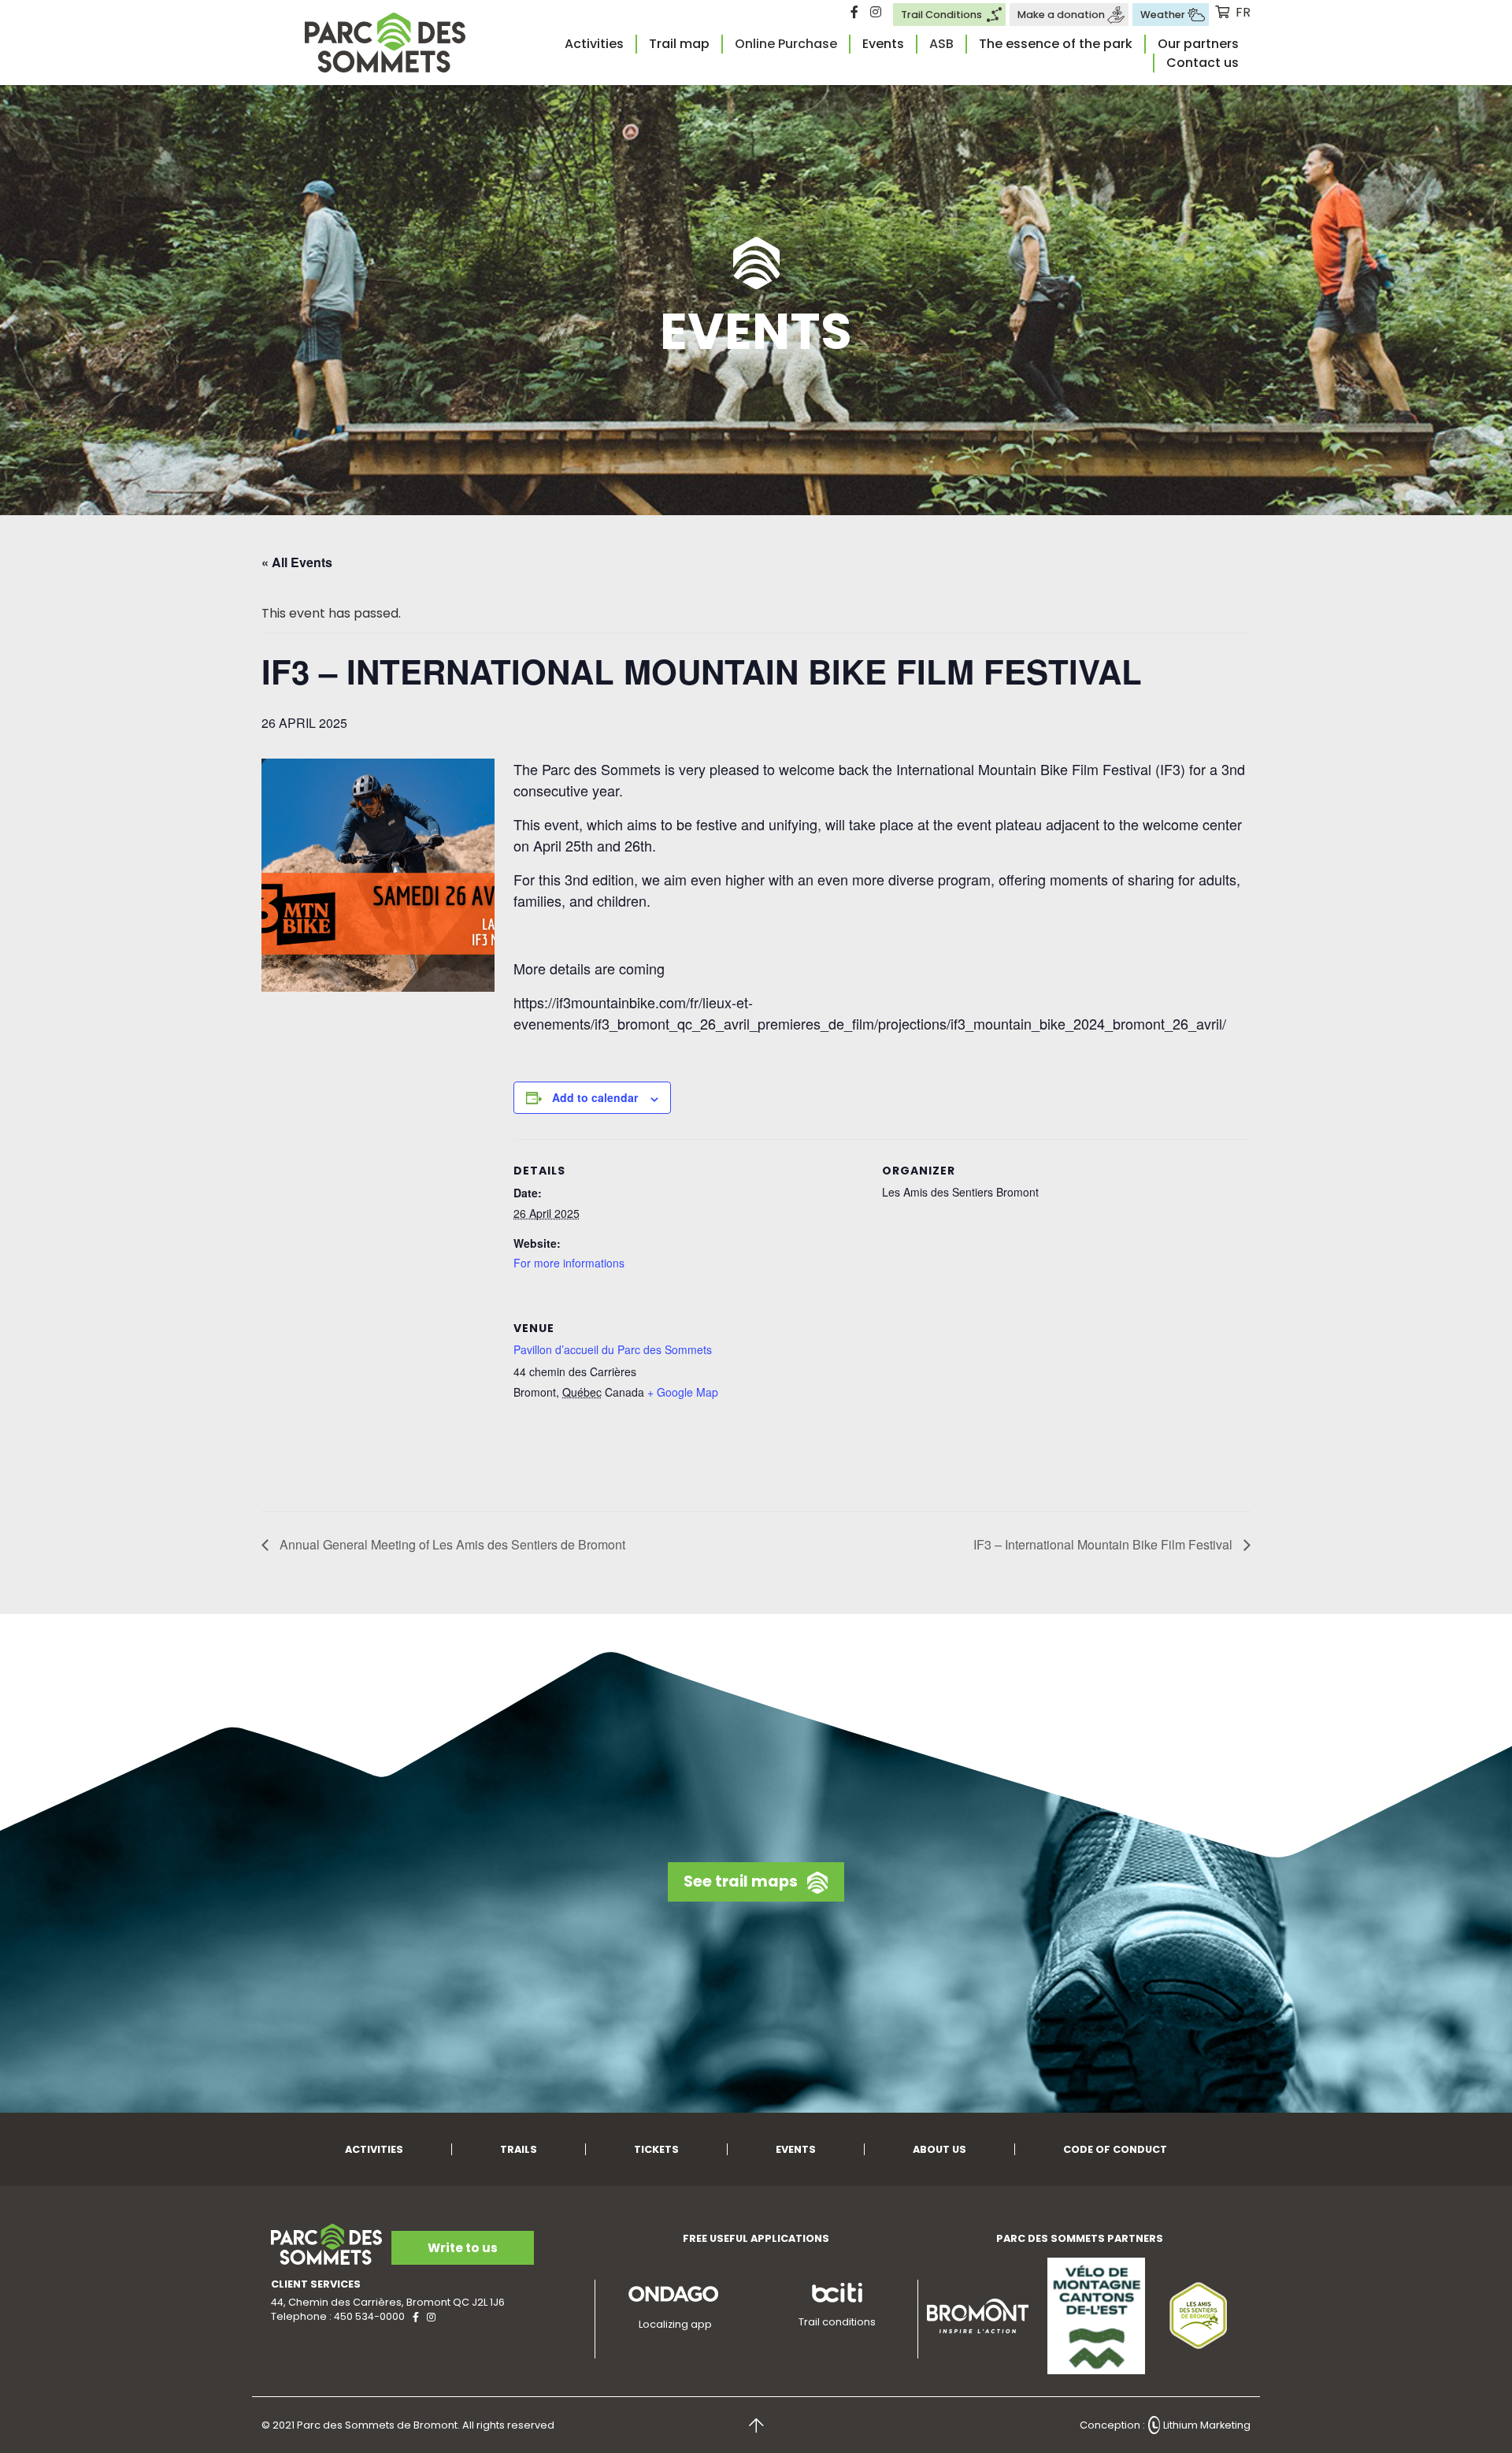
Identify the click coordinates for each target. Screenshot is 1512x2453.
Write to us (463, 2248)
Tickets (656, 2149)
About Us (939, 2149)
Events (883, 44)
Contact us (1203, 63)
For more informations (569, 1263)
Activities (594, 44)
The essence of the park (1056, 44)
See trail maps (741, 1881)
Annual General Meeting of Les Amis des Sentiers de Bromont (451, 1544)
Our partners (1198, 44)
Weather (1163, 15)
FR (1243, 12)
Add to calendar (595, 1097)
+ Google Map (683, 1392)
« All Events (297, 562)
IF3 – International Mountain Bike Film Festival (1104, 1544)
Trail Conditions (941, 15)
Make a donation (1061, 15)
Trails (519, 2149)
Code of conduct (1115, 2149)
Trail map (679, 44)
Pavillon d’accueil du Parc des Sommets (613, 1349)
